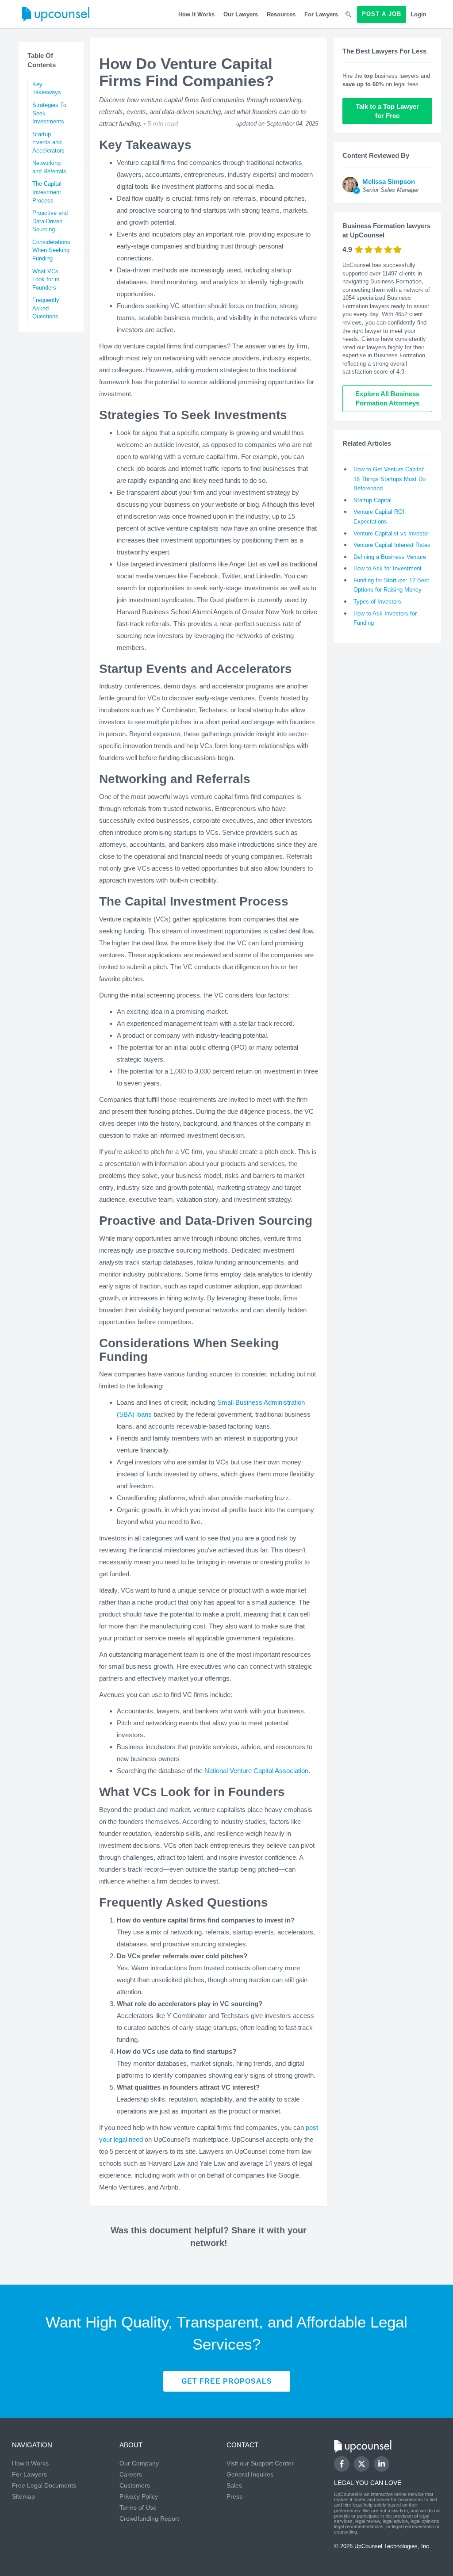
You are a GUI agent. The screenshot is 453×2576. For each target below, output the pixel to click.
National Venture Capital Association (256, 1771)
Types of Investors (377, 602)
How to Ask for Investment (388, 568)
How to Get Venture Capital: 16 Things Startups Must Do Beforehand (390, 479)
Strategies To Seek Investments (49, 113)
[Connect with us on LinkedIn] (382, 2464)
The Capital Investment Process (47, 192)
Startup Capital (372, 500)
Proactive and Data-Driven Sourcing (50, 221)
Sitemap (23, 2496)
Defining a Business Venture (390, 557)
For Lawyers (321, 14)
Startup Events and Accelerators (48, 142)
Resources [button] (281, 14)
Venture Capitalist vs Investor (391, 533)
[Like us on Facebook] (342, 2464)
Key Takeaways (47, 88)
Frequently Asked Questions (46, 308)
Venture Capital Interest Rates (392, 545)
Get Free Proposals (227, 2381)
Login (418, 14)
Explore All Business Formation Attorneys (388, 398)
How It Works (196, 14)
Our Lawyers (241, 14)
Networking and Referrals (49, 167)
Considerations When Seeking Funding (51, 250)
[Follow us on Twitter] (361, 2464)
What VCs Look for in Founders (46, 279)
